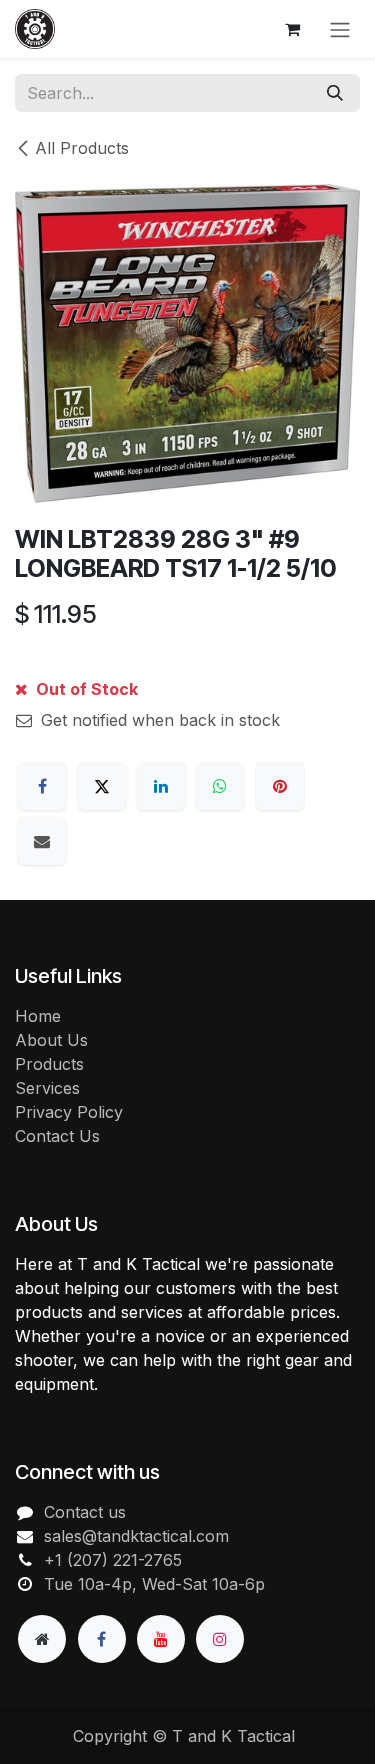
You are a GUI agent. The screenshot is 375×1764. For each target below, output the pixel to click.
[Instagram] (220, 1639)
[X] (102, 786)
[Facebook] (42, 786)
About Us (51, 1040)
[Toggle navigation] (340, 29)
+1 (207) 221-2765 (113, 1560)
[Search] (335, 93)
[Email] (42, 841)
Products (49, 1064)
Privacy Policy (69, 1112)
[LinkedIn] (161, 786)
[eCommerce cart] (292, 29)
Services (47, 1088)
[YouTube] (161, 1639)
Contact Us (57, 1136)
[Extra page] (42, 1639)
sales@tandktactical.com (136, 1536)
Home (38, 1016)
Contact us (85, 1512)
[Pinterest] (280, 786)
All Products (82, 148)
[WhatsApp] (220, 786)
